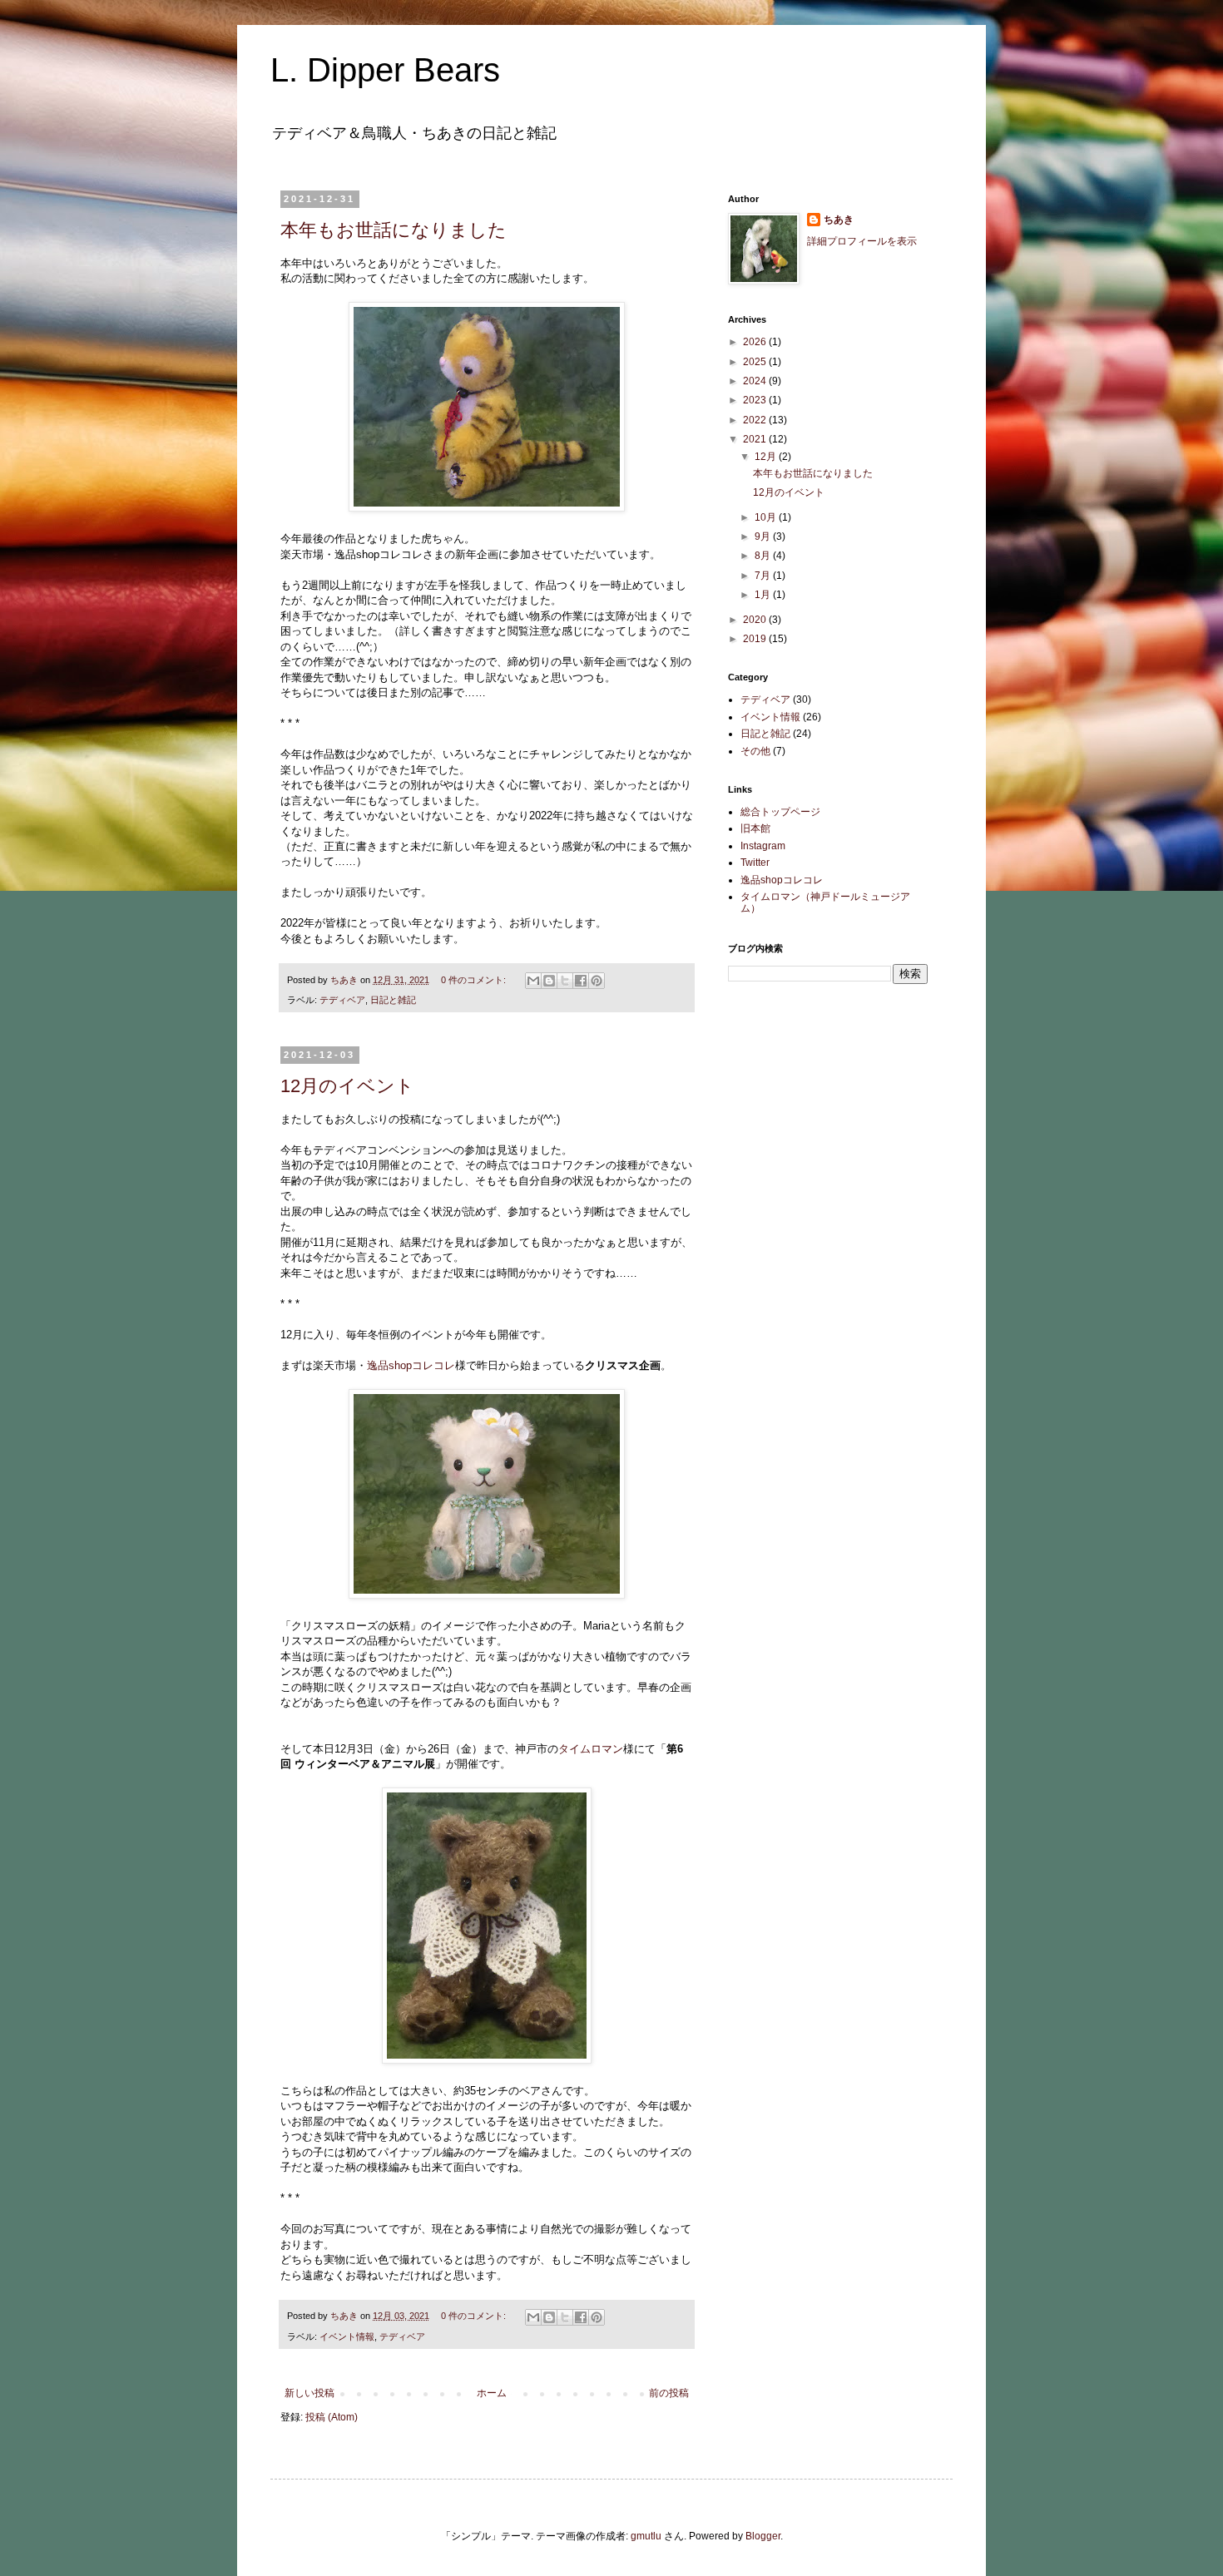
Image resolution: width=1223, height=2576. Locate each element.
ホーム (492, 2393)
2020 (756, 620)
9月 (764, 536)
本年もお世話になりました (394, 230)
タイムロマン (591, 1749)
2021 (756, 439)
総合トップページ (780, 812)
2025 (756, 362)
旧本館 (755, 828)
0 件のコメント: (475, 980)
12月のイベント (347, 1086)
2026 (756, 342)
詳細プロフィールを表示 (862, 241)
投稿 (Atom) (332, 2417)
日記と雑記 (393, 1000)
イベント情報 (347, 2336)
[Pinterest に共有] (597, 981)
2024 (756, 381)
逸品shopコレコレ (411, 1365)
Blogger (763, 2536)
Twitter (755, 863)
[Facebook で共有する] (581, 981)
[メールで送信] (533, 981)
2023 (756, 400)
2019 (756, 639)
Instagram (763, 846)
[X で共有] (565, 981)
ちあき (839, 220)
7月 (764, 576)
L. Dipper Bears (385, 70)
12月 (767, 457)
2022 (756, 420)
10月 (767, 517)
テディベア (342, 1000)
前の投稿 (669, 2393)
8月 (764, 556)
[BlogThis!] (549, 981)
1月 (764, 595)
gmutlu (646, 2536)
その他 (755, 751)
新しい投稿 (309, 2393)
